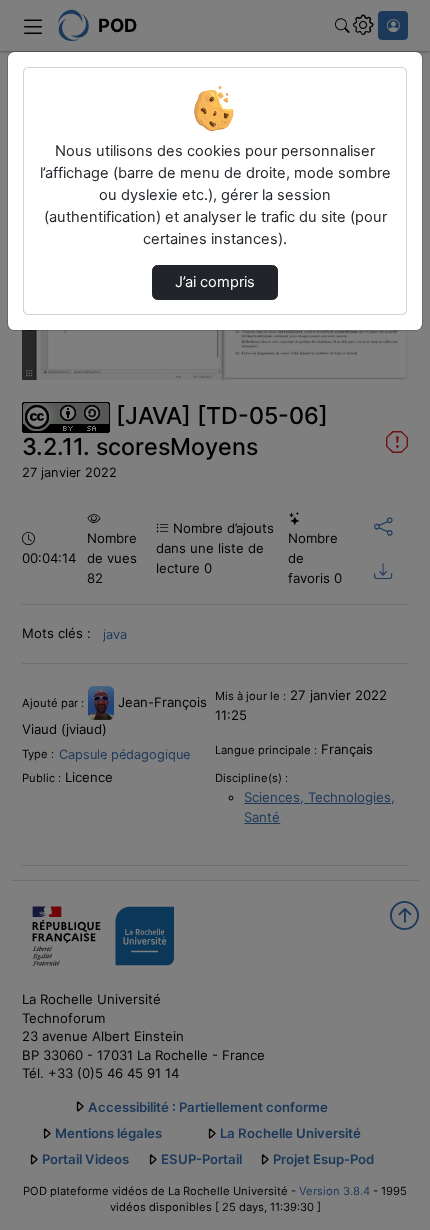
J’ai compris (215, 282)
